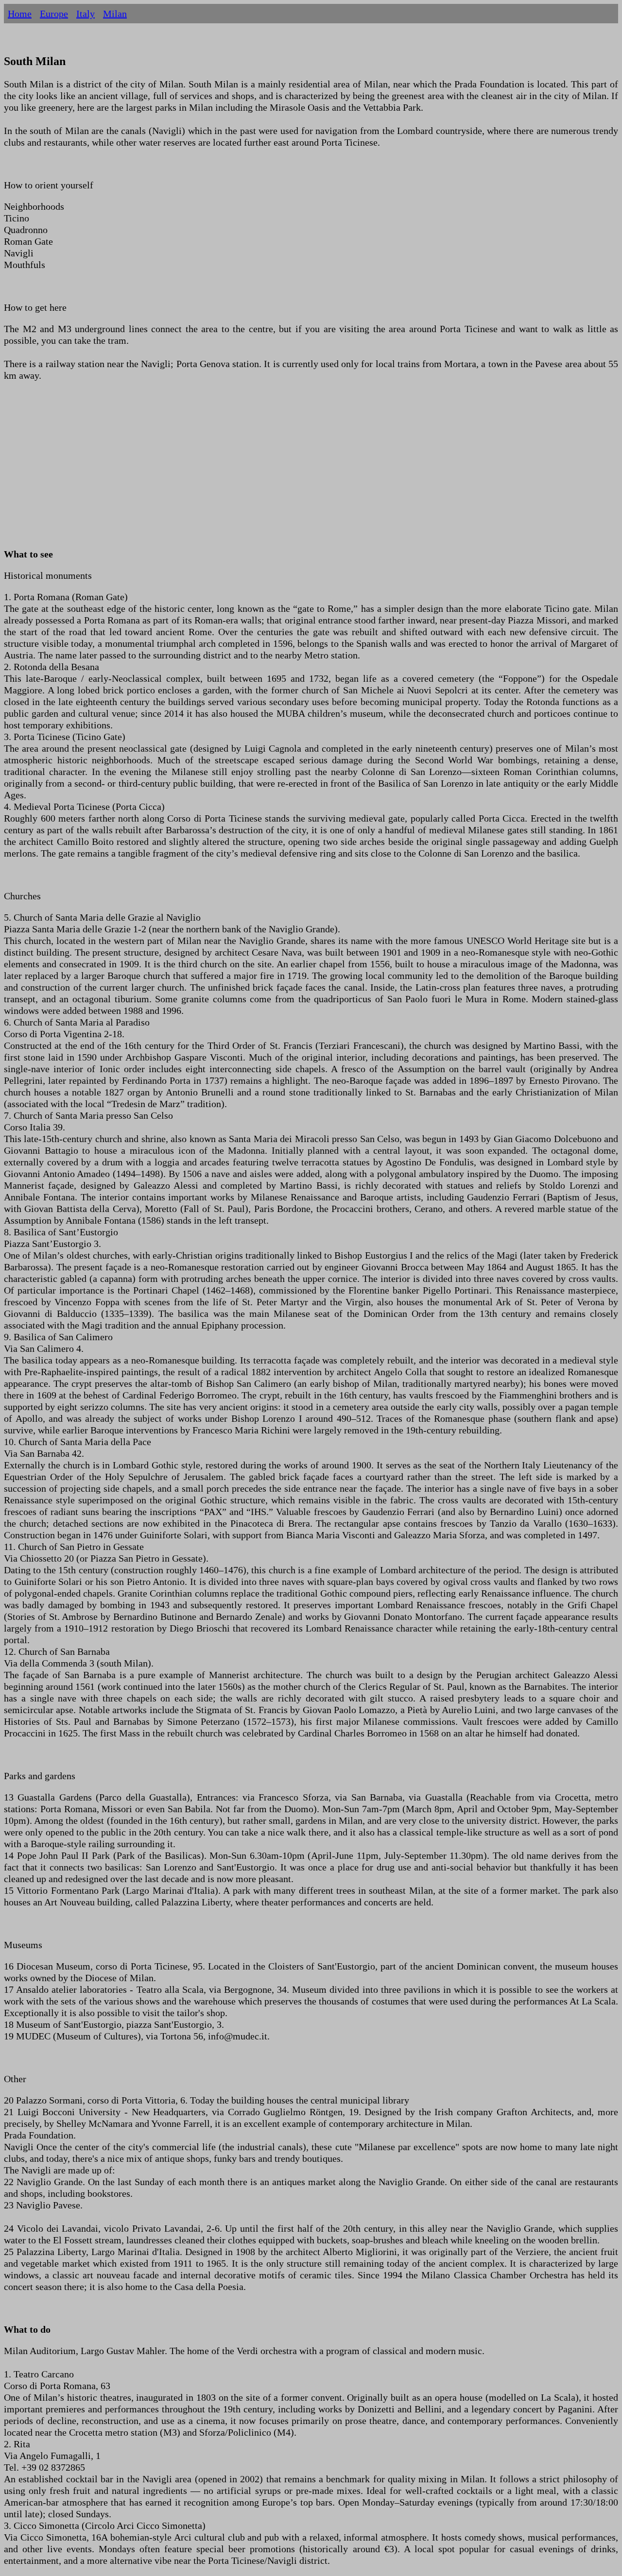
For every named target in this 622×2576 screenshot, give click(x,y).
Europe (54, 14)
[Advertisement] (295, 471)
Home (20, 14)
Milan (115, 14)
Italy (86, 14)
